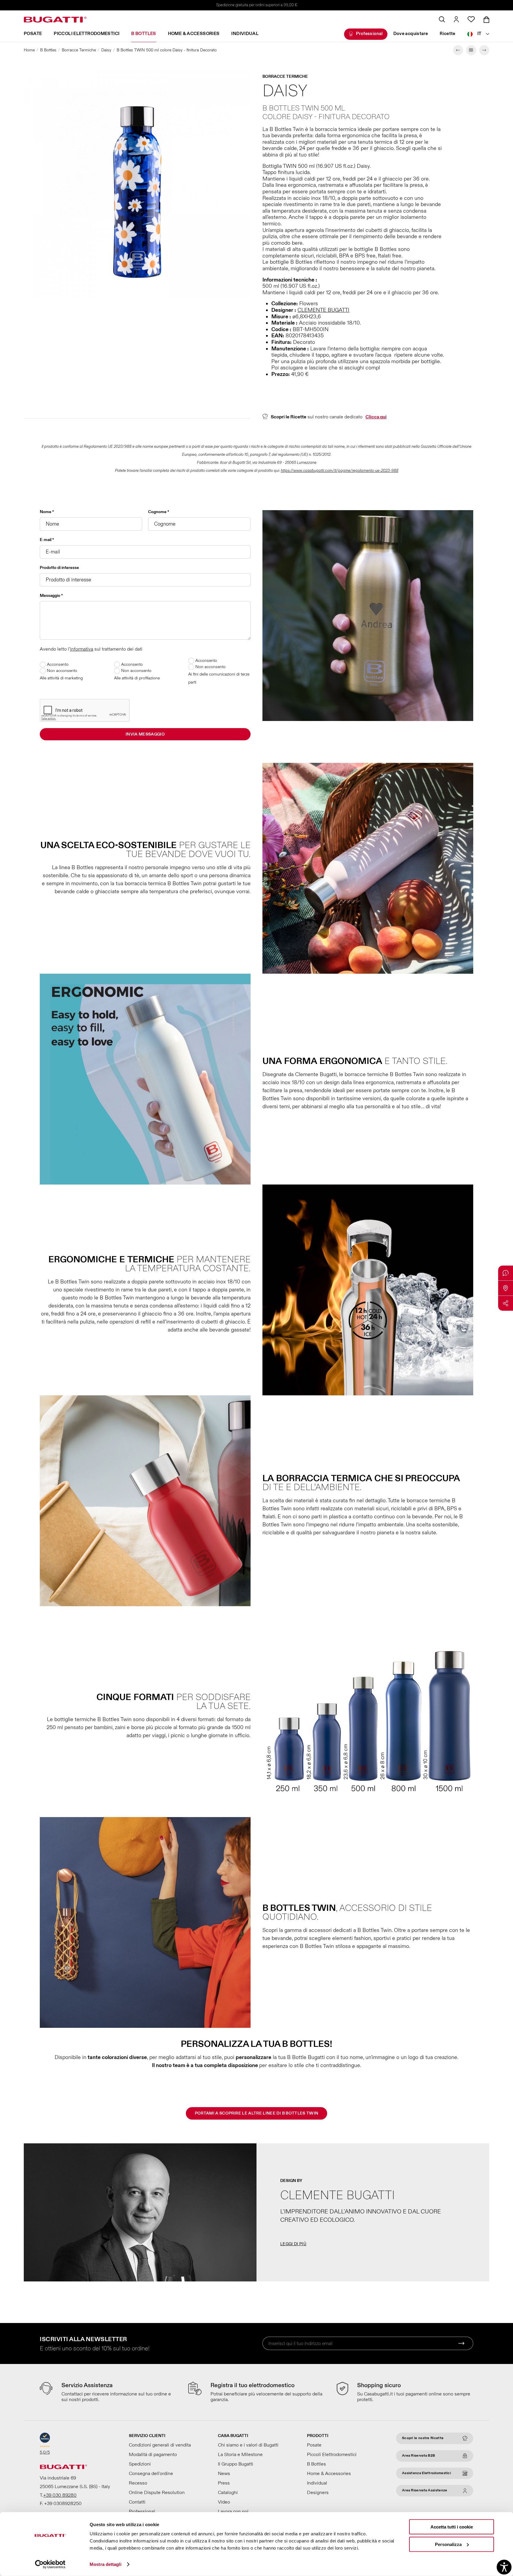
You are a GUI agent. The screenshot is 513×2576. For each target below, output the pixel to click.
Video (224, 2502)
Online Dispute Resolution (157, 2493)
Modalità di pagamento (153, 2455)
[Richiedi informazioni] (506, 1273)
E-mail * (47, 540)
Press (224, 2483)
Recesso (138, 2483)
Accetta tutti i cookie (452, 2527)
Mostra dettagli (106, 2564)
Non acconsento (61, 671)
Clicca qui (376, 417)
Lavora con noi (233, 2512)
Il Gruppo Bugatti (236, 2464)
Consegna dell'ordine (151, 2474)
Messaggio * (51, 596)
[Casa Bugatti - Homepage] (55, 20)
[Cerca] (442, 19)
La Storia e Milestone (240, 2455)
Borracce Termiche (79, 50)
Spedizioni (140, 2464)
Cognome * (159, 512)
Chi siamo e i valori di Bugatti (248, 2445)
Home (29, 50)
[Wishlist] (471, 19)
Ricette (448, 34)
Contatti (137, 2502)
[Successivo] (484, 50)
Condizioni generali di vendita (160, 2445)
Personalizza (448, 2544)
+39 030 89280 (60, 2495)
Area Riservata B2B (418, 2456)
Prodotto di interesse (59, 568)
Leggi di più (293, 2244)
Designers (318, 2493)
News (224, 2474)
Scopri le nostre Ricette (423, 2438)
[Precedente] (458, 50)
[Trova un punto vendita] (506, 1288)
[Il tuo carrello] (486, 20)
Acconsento (57, 664)
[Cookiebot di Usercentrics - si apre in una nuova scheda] (50, 2564)
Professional (369, 34)
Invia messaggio (145, 734)
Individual (245, 34)
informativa (82, 649)
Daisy (106, 50)
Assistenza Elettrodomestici (426, 2473)
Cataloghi (228, 2493)
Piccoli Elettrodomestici (87, 34)
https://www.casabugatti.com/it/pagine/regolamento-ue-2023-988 (340, 471)
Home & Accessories (194, 34)
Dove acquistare (411, 34)
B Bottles (144, 34)
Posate (33, 34)
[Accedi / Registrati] (456, 19)
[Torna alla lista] (471, 50)
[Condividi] (506, 1303)
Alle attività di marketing (61, 678)
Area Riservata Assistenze (425, 2490)
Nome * (47, 512)
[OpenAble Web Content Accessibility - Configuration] (504, 2567)
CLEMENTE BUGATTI (323, 310)
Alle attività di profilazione (137, 678)
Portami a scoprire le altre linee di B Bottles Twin (257, 2113)
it (479, 34)
